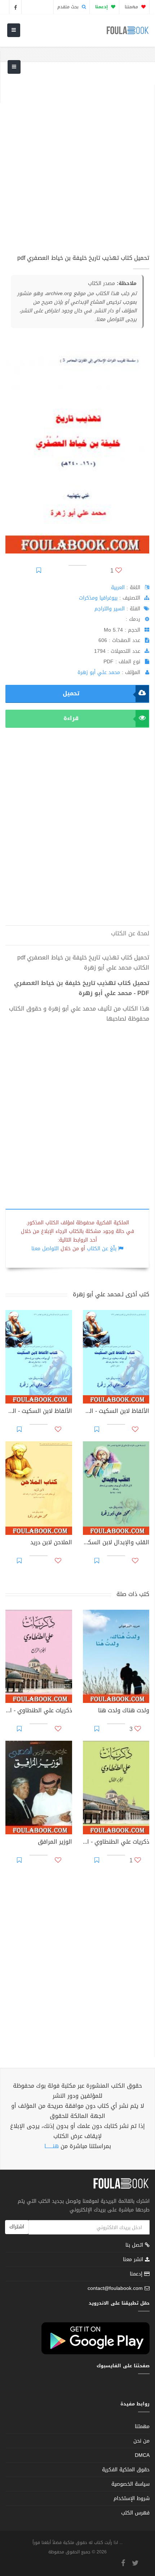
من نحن (141, 2441)
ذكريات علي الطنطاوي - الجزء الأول (116, 1843)
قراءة (71, 718)
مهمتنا (132, 7)
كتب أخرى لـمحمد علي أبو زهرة (111, 1294)
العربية (118, 587)
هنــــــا (52, 2146)
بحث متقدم (69, 7)
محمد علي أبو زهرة (99, 672)
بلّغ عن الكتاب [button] (102, 1249)
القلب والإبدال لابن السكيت (116, 1543)
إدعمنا (137, 2274)
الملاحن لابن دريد (51, 1543)
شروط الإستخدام (132, 2498)
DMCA (142, 2455)
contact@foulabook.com (115, 2288)
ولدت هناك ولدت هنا (124, 1711)
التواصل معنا (45, 1249)
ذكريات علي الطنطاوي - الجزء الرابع (39, 1711)
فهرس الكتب (135, 2513)
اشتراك (17, 2227)
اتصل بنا (135, 2246)
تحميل (71, 693)
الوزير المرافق (55, 1843)
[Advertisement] (77, 162)
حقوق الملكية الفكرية (126, 2470)
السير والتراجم (110, 609)
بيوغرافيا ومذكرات (98, 598)
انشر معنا (134, 2259)
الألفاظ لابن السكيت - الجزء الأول (39, 1412)
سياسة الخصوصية (130, 2484)
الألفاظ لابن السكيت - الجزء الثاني (116, 1412)
